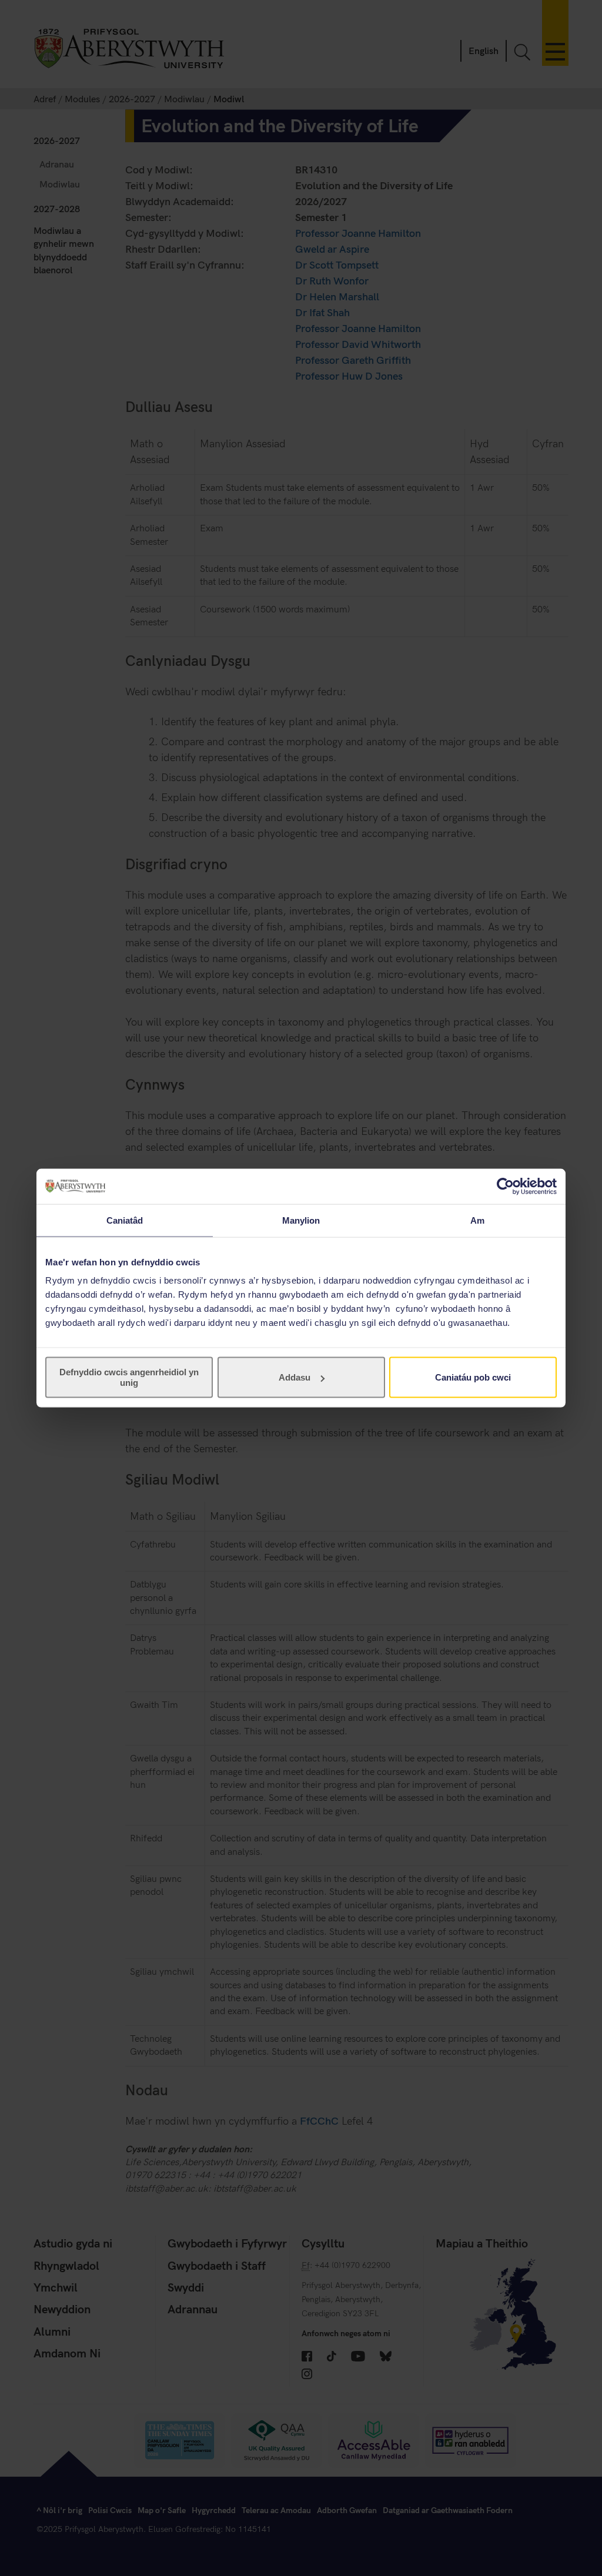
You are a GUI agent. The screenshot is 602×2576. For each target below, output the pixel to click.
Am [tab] (477, 1220)
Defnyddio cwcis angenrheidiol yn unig (129, 1377)
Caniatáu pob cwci (473, 1377)
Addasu (295, 1377)
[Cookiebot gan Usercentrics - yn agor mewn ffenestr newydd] (505, 1186)
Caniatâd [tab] (125, 1220)
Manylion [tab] (301, 1220)
